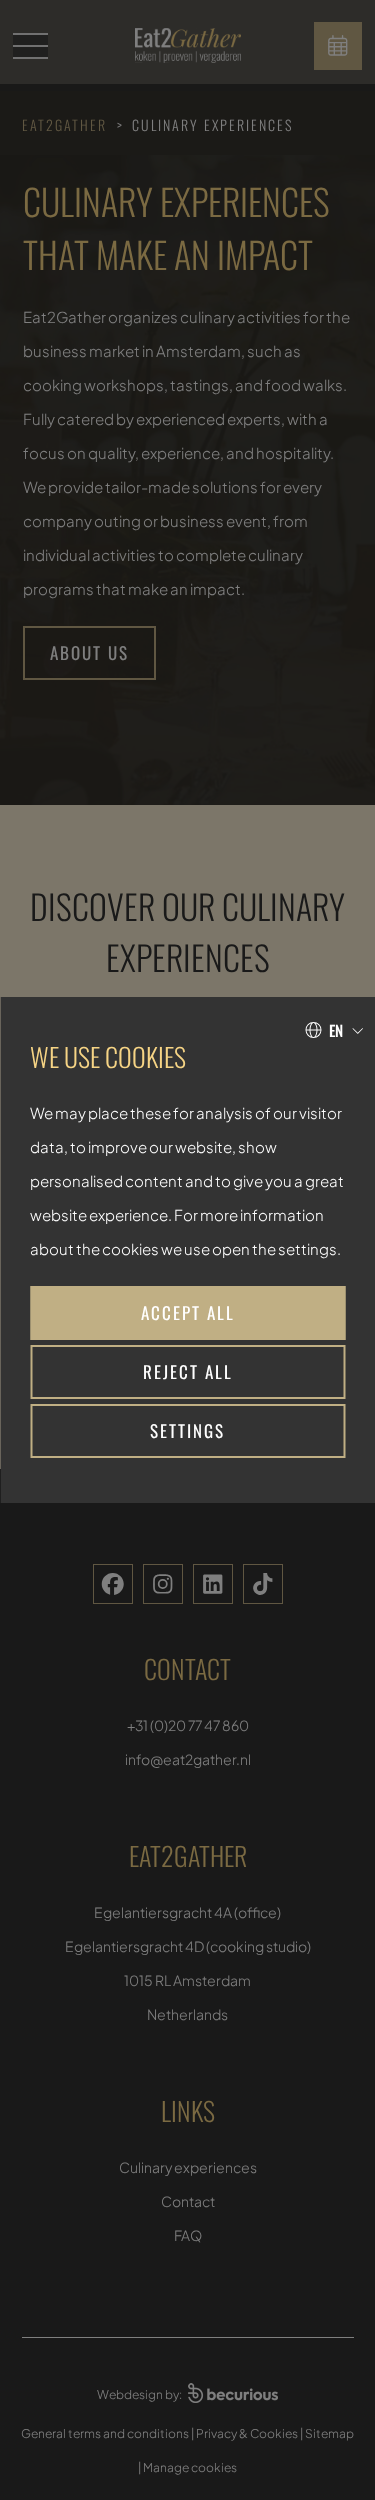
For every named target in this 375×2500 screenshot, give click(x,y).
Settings (187, 1430)
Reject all (188, 1371)
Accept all (188, 1312)
